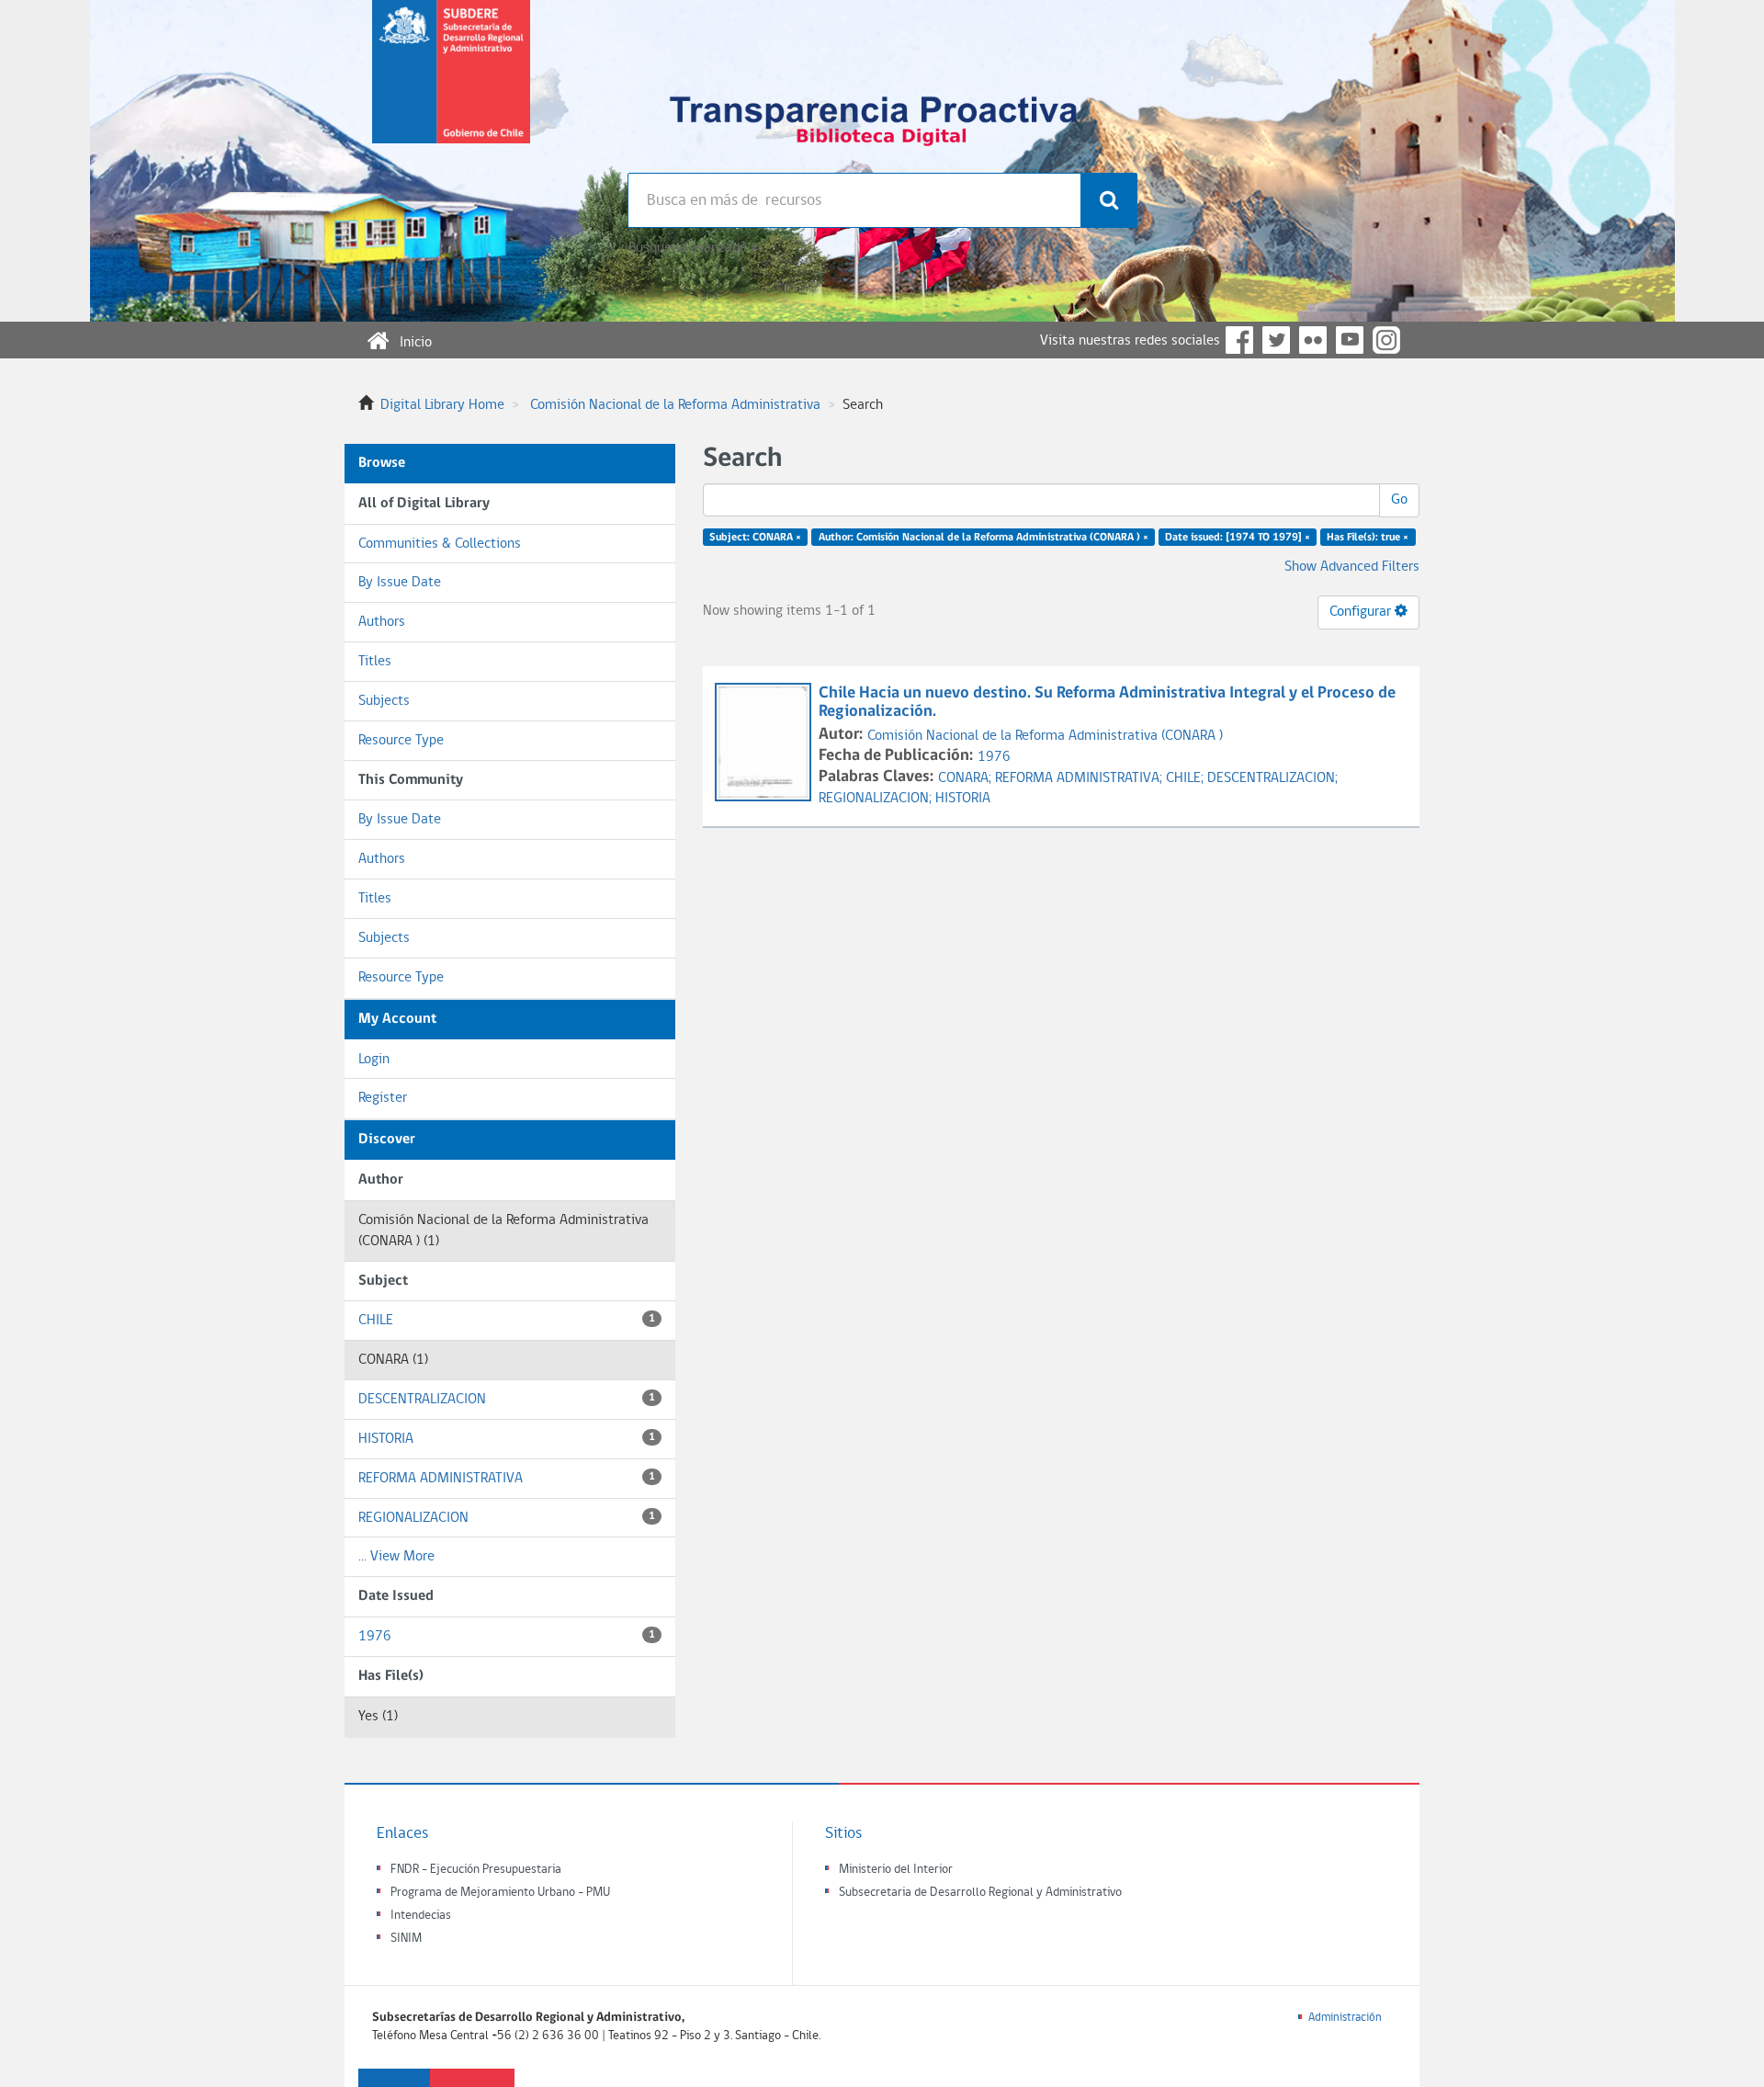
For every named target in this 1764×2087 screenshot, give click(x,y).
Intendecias (421, 1916)
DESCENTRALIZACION (507, 1400)
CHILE (507, 1321)
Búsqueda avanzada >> (695, 248)
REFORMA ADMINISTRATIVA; (1080, 778)
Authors (382, 622)
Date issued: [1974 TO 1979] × (1238, 538)
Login (374, 1060)
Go (1399, 500)
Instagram (1386, 340)
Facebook (1239, 340)
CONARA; (967, 778)
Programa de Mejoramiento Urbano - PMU (500, 1893)
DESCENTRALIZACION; (1272, 778)
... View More (396, 1557)
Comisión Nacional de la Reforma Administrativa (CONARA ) (1045, 736)
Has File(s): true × (1368, 538)
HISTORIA (507, 1439)
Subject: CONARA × (755, 538)
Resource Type (401, 741)
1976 (507, 1637)
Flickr (1313, 340)
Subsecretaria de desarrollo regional (451, 86)
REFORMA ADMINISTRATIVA (507, 1479)
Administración (1345, 2018)
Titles (375, 662)
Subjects (384, 701)
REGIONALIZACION (507, 1518)
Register (383, 1098)
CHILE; (1187, 778)
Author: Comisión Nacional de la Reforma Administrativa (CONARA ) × (984, 538)
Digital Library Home (442, 405)
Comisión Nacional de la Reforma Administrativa (675, 405)
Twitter (1276, 340)
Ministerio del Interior (896, 1870)
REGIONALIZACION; (877, 799)
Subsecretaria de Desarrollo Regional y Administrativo (980, 1893)
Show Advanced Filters (1352, 567)
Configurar (1362, 612)
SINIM (406, 1939)
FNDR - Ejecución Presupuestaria (476, 1870)
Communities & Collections (440, 544)
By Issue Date (400, 583)
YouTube (1350, 340)
